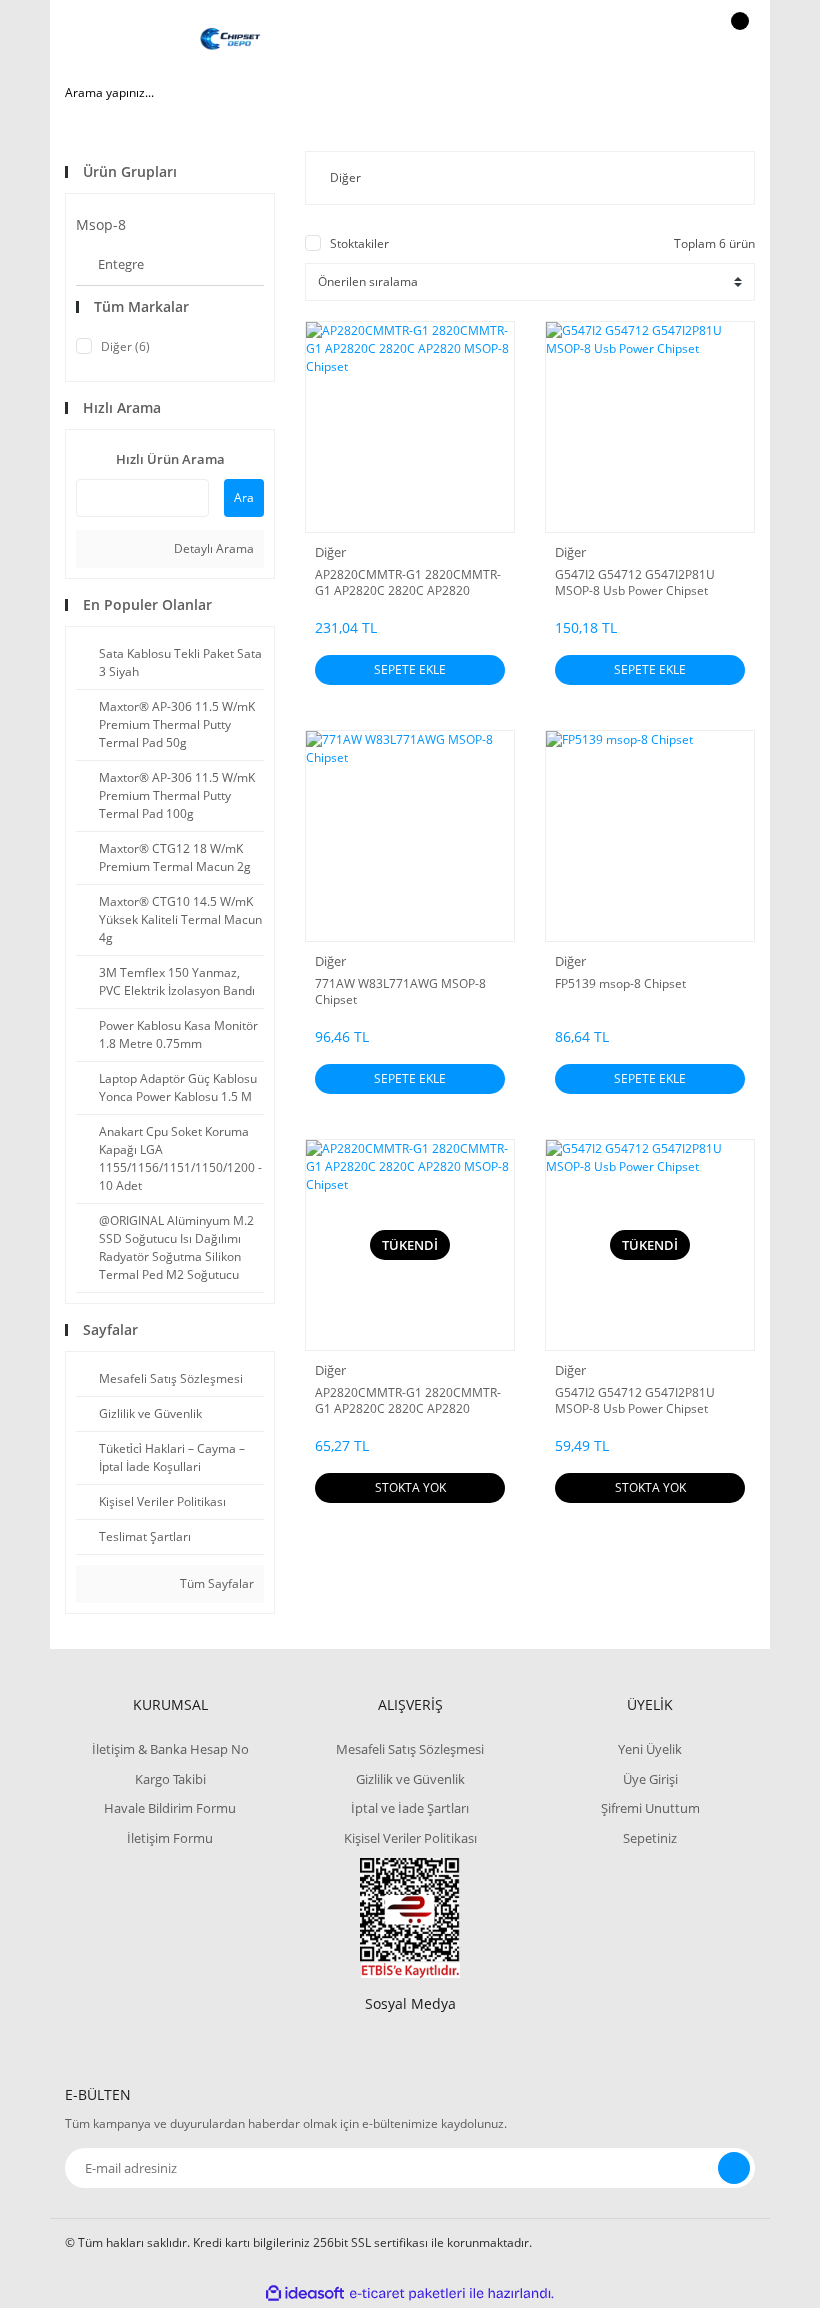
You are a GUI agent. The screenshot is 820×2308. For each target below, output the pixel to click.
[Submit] (734, 2168)
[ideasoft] (305, 2293)
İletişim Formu (170, 1838)
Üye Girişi (650, 1779)
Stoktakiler (359, 243)
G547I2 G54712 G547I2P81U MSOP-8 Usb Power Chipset (635, 583)
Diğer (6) (125, 346)
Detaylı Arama (212, 548)
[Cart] (737, 40)
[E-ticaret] (407, 2294)
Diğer (330, 552)
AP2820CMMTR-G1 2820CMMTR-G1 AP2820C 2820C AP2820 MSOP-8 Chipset (408, 583)
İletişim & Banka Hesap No (170, 1749)
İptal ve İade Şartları (410, 1808)
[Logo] (230, 40)
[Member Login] (671, 40)
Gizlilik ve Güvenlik (410, 1779)
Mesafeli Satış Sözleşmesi (410, 1749)
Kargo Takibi (170, 1779)
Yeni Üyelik (650, 1749)
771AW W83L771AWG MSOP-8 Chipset (400, 992)
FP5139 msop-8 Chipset (620, 984)
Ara (244, 497)
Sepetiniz (650, 1838)
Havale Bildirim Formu (170, 1808)
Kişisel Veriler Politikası (410, 1838)
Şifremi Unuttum (650, 1808)
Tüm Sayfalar (215, 1583)
